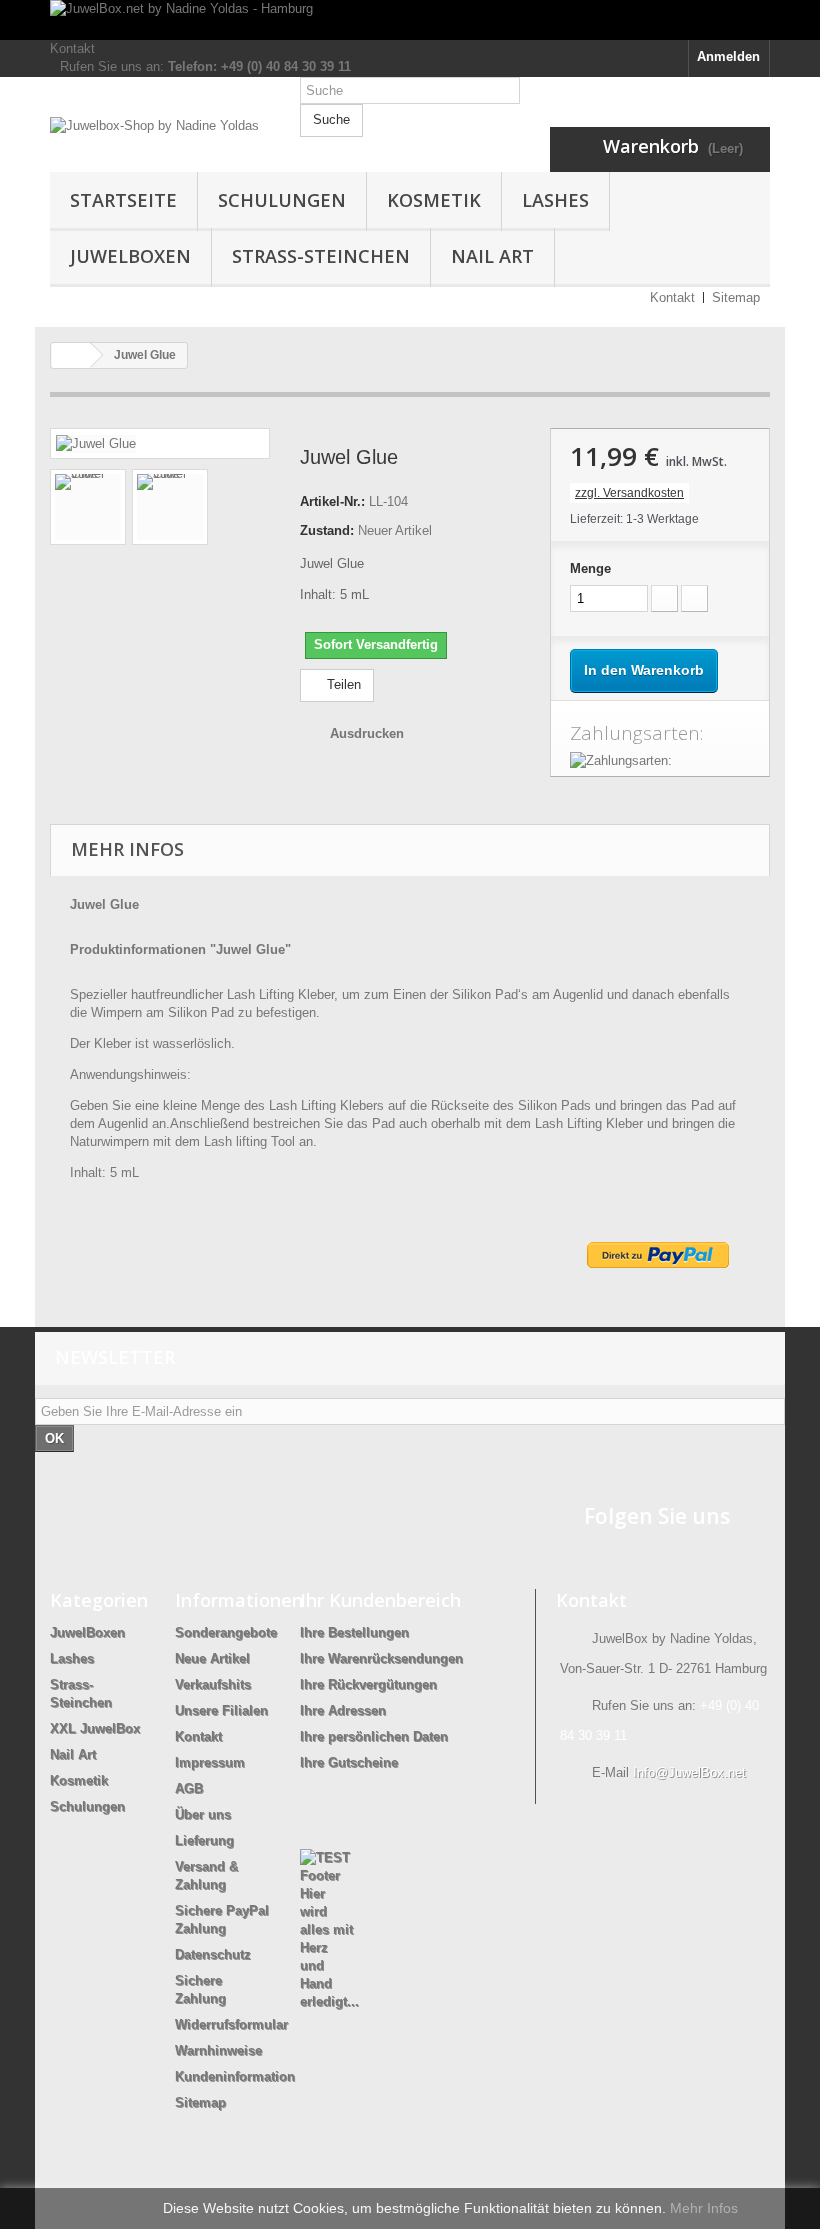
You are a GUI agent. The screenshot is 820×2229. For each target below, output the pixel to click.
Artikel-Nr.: (332, 501)
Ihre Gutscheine (349, 1762)
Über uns (203, 1814)
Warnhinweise (218, 2050)
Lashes (555, 200)
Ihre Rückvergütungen (368, 1684)
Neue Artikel (212, 1658)
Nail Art (492, 256)
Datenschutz (213, 1954)
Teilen (342, 684)
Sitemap (736, 297)
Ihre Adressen (343, 1710)
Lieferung (204, 1840)
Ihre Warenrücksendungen (381, 1658)
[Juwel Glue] (96, 442)
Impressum (210, 1762)
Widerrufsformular (231, 2024)
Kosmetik (434, 200)
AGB (189, 1788)
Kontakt (72, 48)
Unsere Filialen (221, 1710)
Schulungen (282, 200)
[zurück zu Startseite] (71, 355)
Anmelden (728, 56)
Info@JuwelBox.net (689, 1772)
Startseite (123, 200)
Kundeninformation (235, 2076)
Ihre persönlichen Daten (374, 1736)
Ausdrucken (367, 733)
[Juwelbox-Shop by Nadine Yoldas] (160, 140)
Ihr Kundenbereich (380, 1600)
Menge (590, 568)
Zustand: (327, 530)
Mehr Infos (704, 2208)
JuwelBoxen (130, 256)
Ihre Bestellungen (354, 1632)
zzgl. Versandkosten (629, 493)
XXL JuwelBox (95, 1728)
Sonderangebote (226, 1632)
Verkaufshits (213, 1684)
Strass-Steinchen (321, 256)
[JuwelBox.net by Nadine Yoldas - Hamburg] (410, 20)
